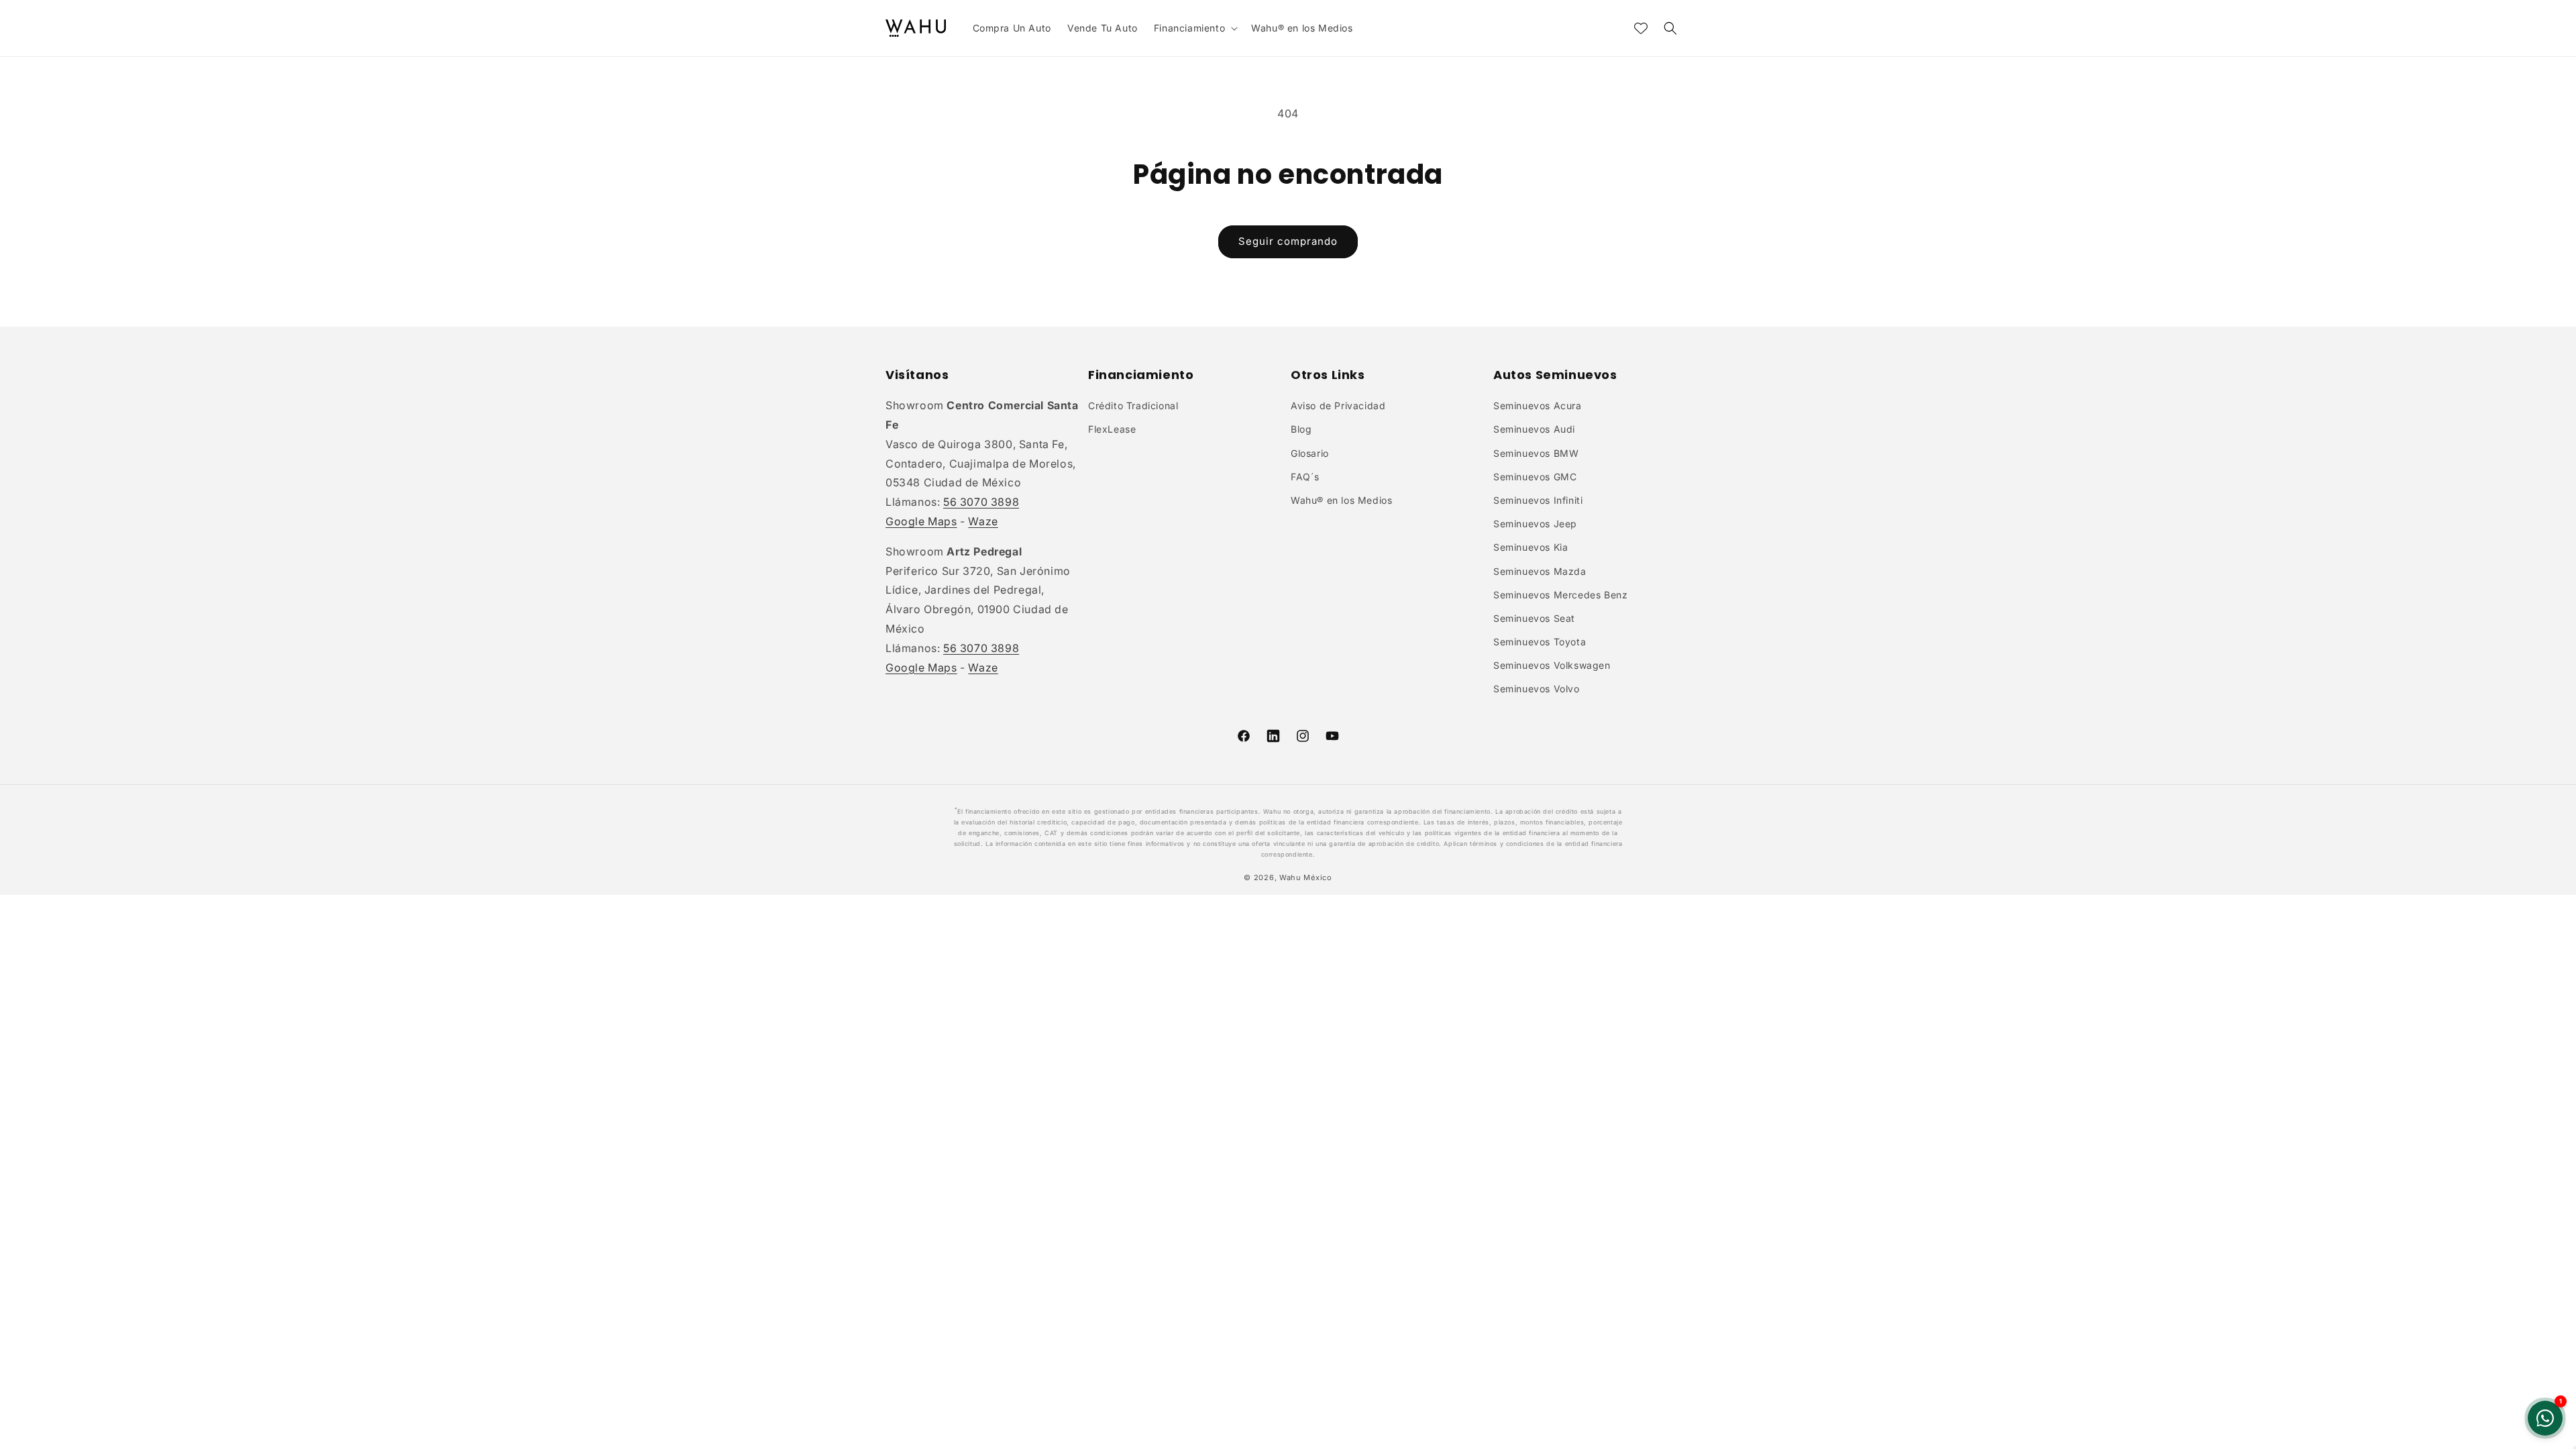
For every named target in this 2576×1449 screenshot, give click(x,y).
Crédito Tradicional (1133, 406)
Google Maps (921, 521)
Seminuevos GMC (1535, 477)
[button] (1194, 28)
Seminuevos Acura (1538, 406)
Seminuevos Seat (1534, 618)
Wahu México (1306, 877)
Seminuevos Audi (1534, 429)
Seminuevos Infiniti (1538, 500)
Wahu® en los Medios (1341, 500)
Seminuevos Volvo (1537, 689)
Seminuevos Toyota (1540, 642)
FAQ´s (1305, 477)
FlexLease (1112, 429)
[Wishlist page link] (1641, 28)
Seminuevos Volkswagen (1552, 665)
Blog (1301, 429)
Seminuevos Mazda (1540, 571)
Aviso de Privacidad (1338, 406)
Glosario (1310, 453)
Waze (983, 521)
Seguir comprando (1288, 241)
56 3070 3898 (981, 502)
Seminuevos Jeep (1535, 524)
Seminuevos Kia (1531, 547)
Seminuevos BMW (1536, 453)
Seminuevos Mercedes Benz (1560, 595)
